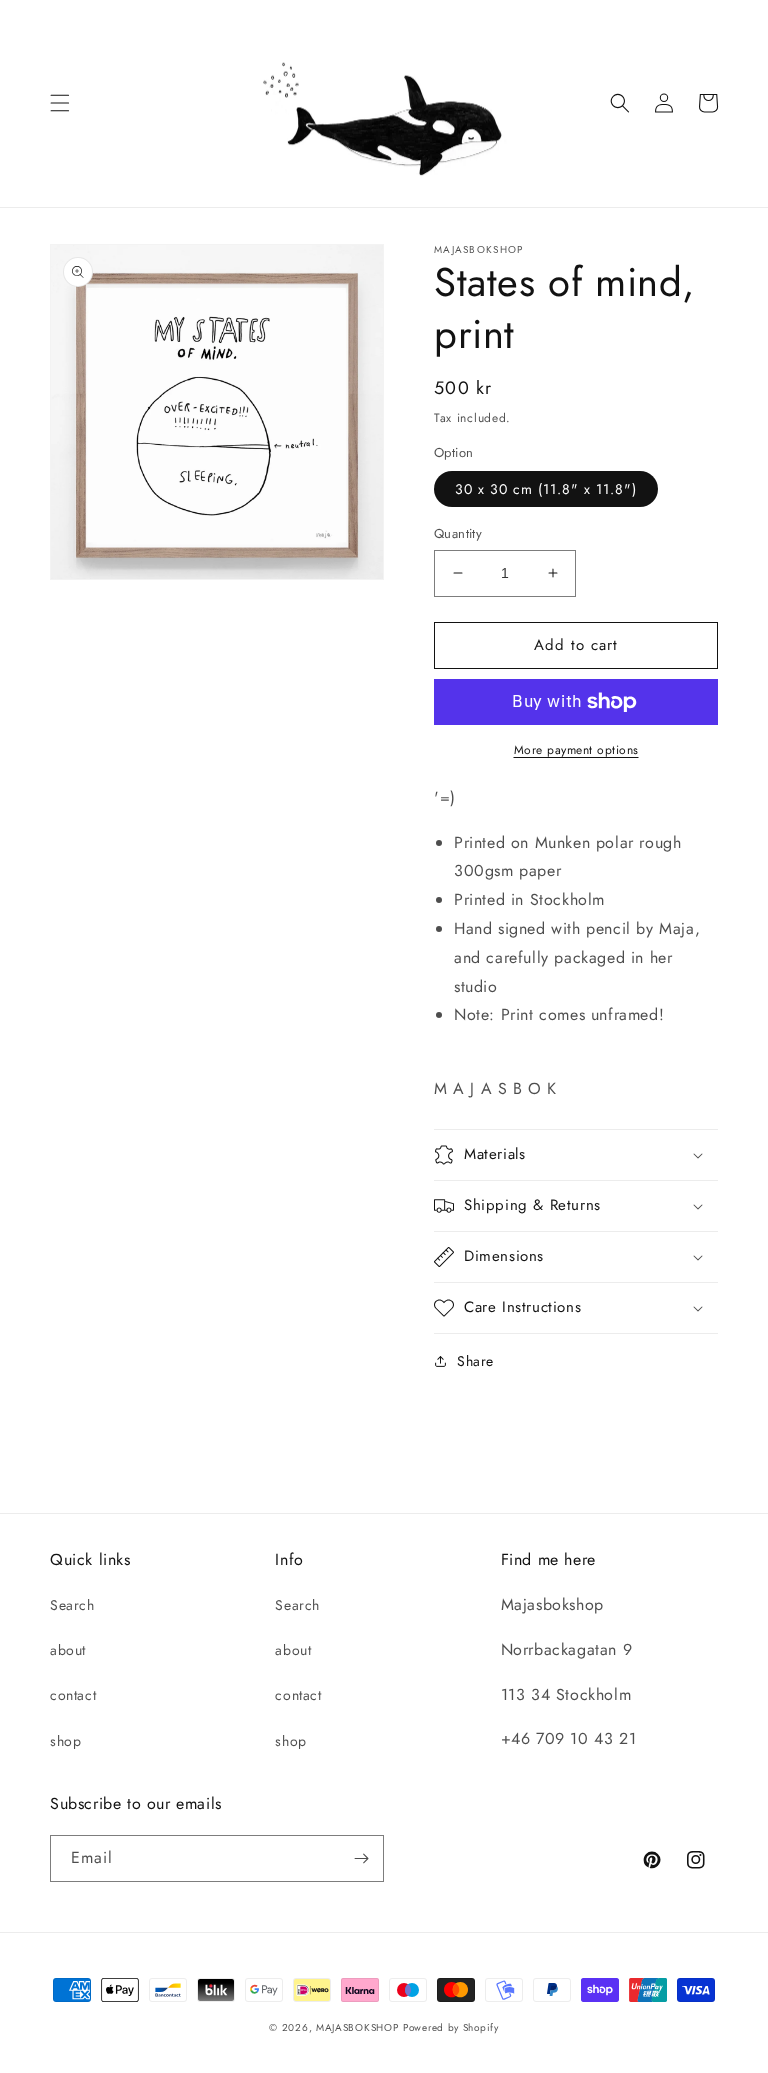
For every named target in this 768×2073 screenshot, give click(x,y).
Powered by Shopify (451, 2027)
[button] (60, 103)
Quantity (458, 533)
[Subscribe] (361, 1858)
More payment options (576, 750)
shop (65, 1741)
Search (72, 1605)
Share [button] (475, 1361)
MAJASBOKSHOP (357, 2027)
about (68, 1650)
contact (73, 1695)
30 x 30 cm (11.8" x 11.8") (546, 489)
